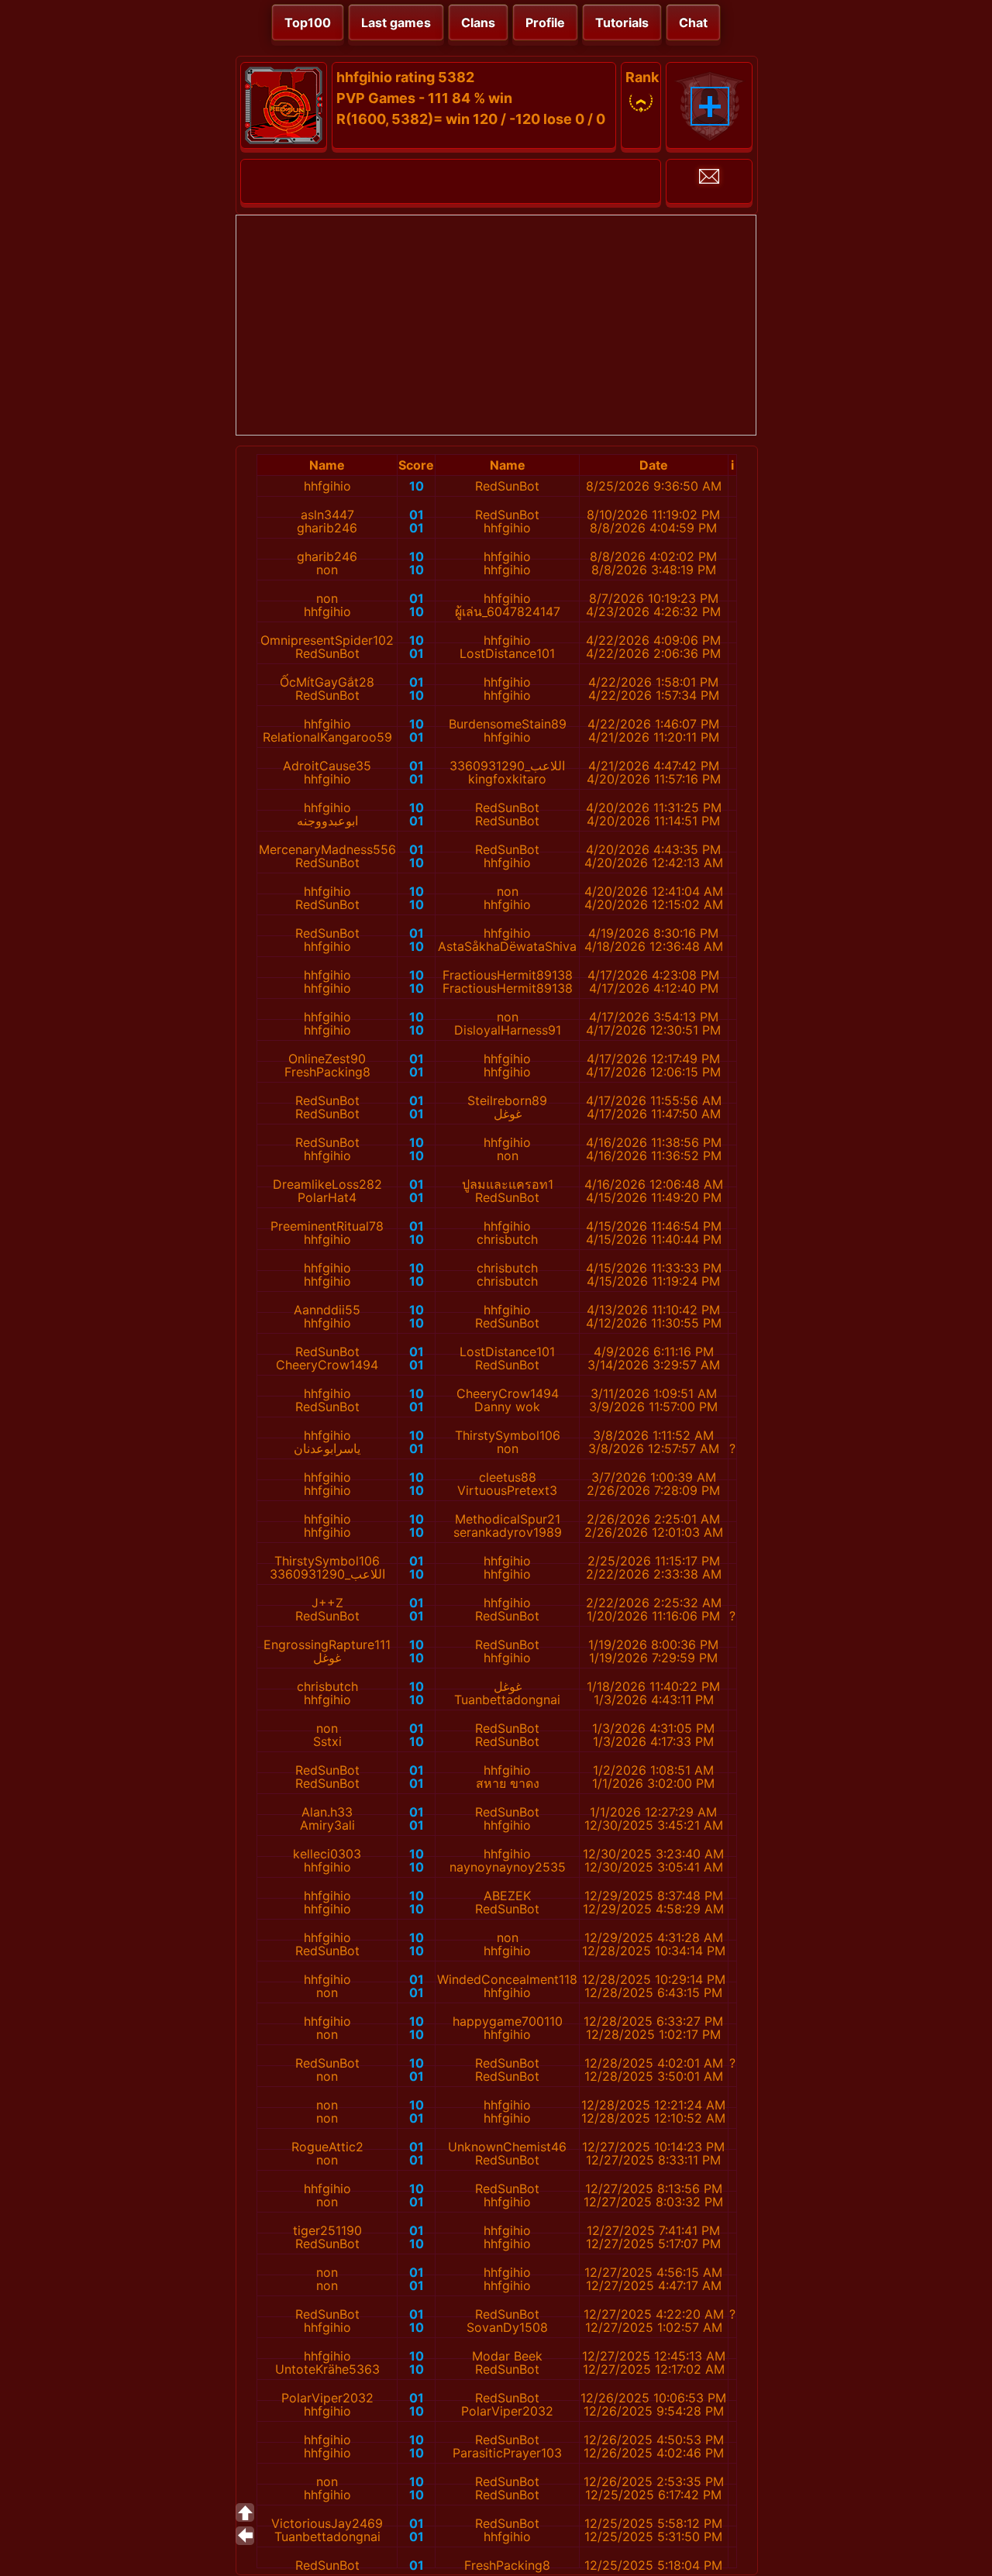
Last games (396, 22)
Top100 (308, 22)
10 (417, 486)
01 (417, 515)
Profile (545, 22)
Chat (693, 22)
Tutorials (622, 22)
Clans (478, 22)
